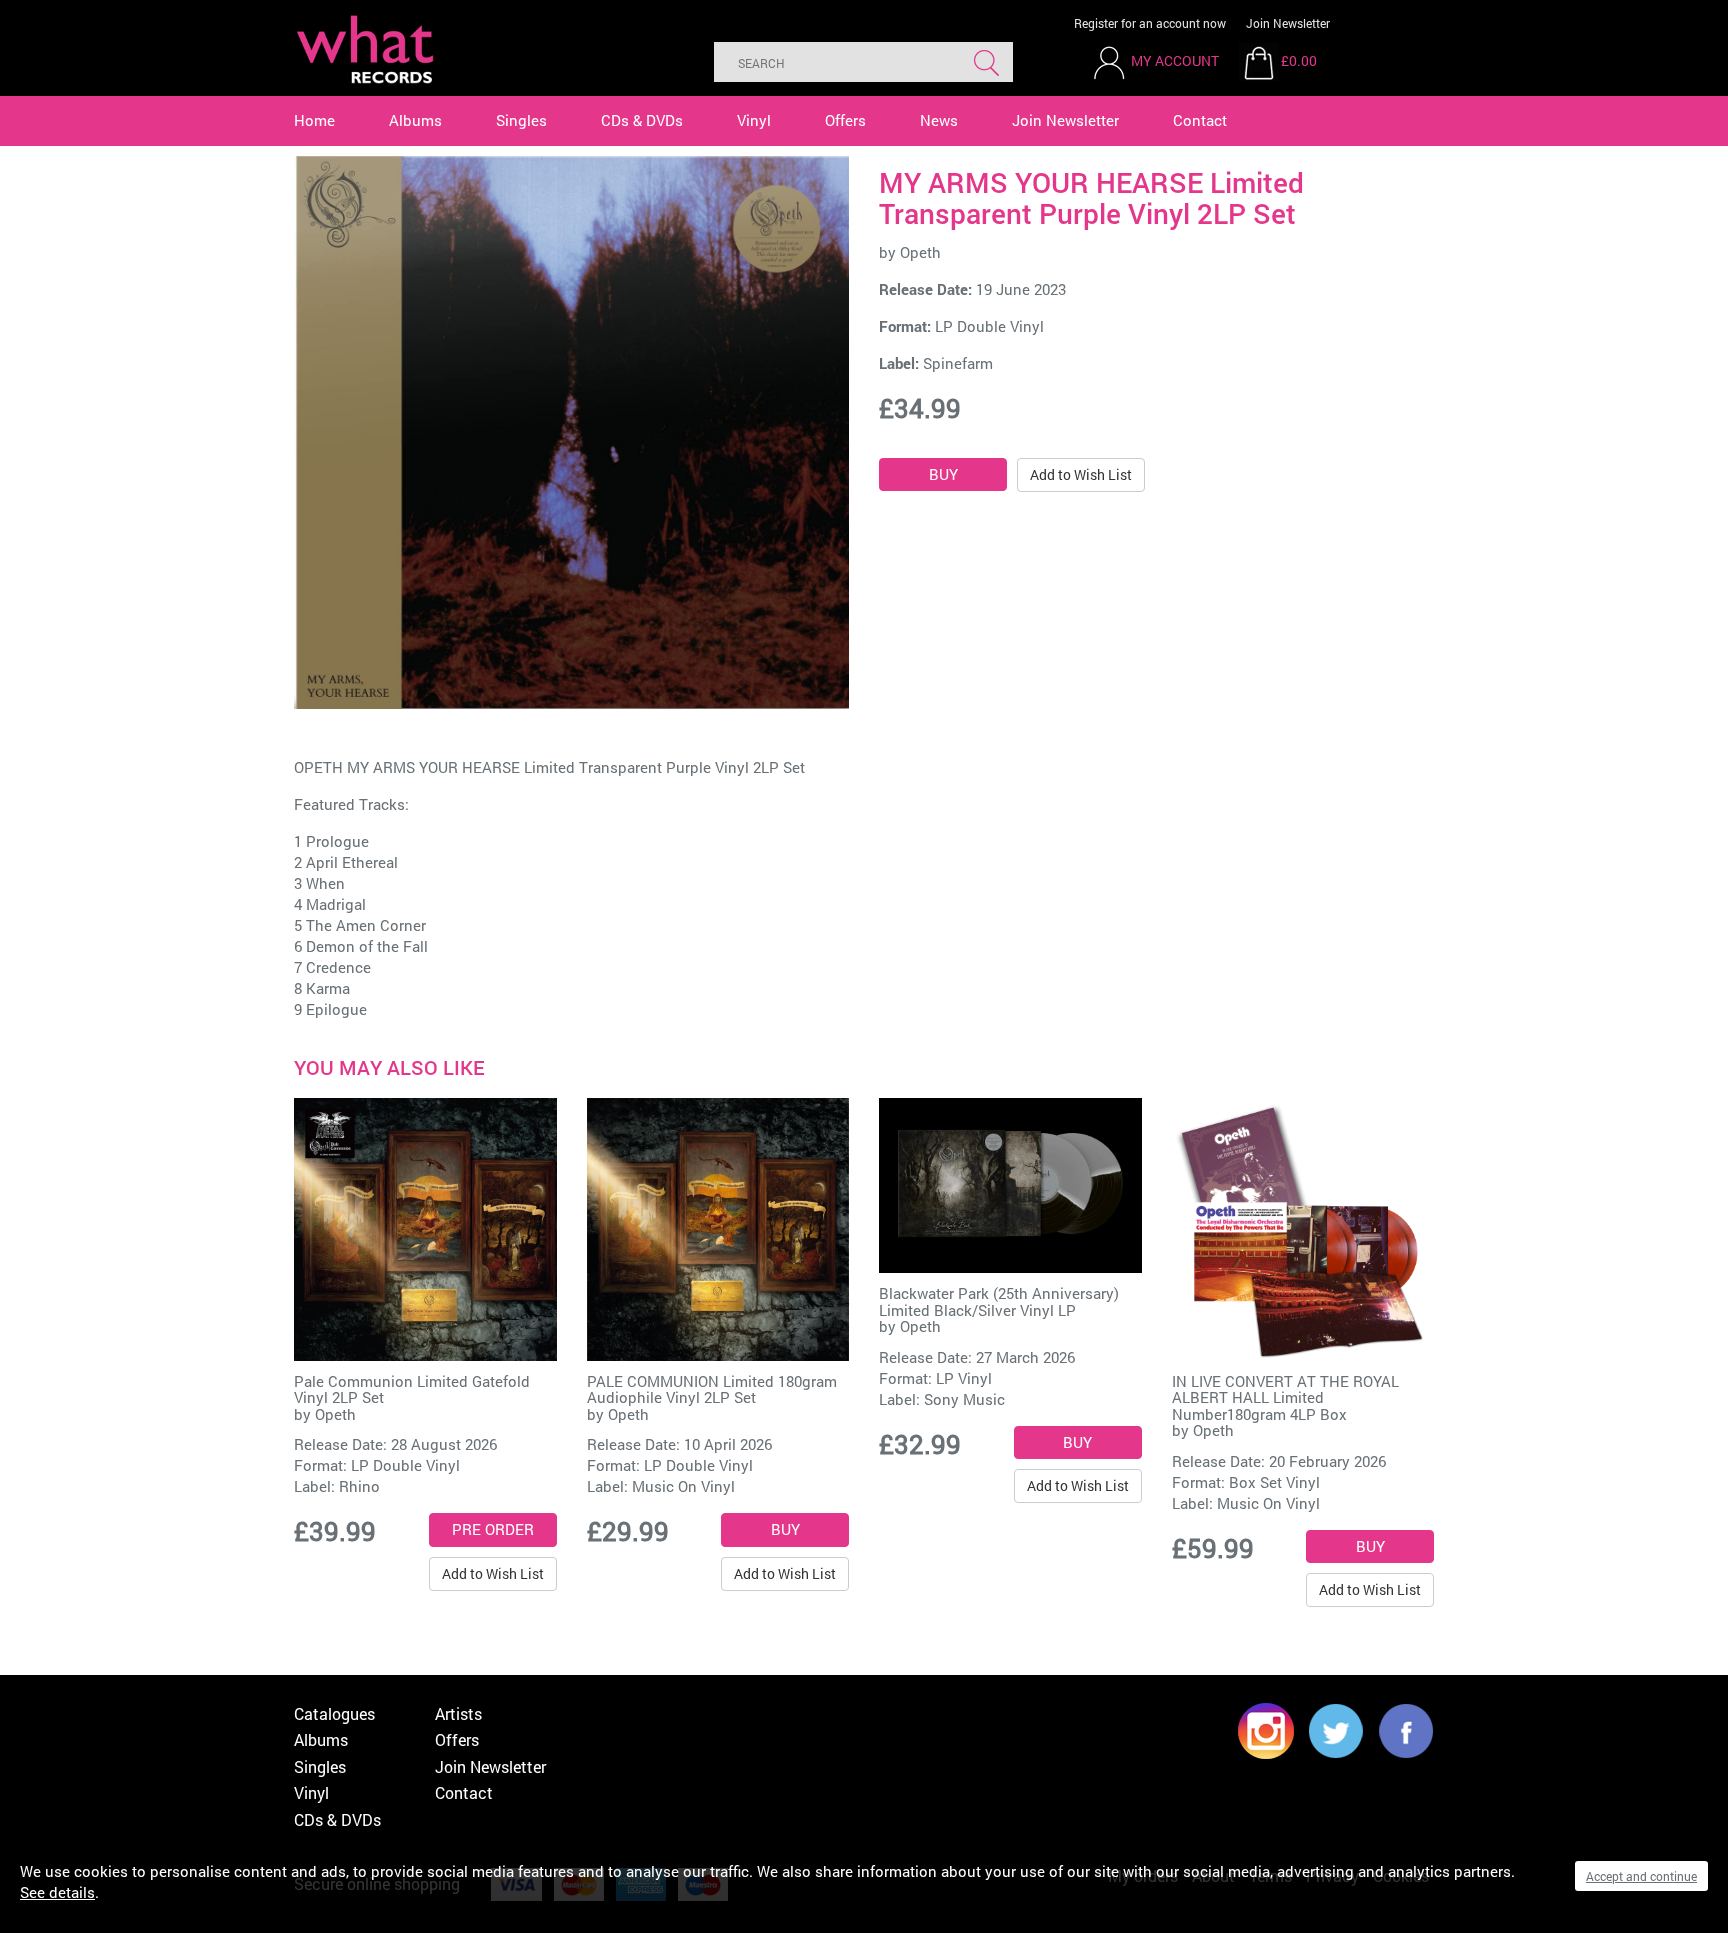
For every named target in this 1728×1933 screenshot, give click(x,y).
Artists (458, 1713)
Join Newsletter (1288, 23)
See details (57, 1892)
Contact (1200, 120)
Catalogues (334, 1713)
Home (314, 120)
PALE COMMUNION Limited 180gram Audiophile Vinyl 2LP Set (712, 1389)
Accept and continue (1641, 1876)
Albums (415, 120)
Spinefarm (958, 363)
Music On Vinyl (683, 1486)
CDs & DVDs (642, 120)
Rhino (359, 1486)
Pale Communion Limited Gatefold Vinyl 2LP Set (412, 1389)
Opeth (920, 252)
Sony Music (964, 1399)
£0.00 (1299, 60)
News (939, 120)
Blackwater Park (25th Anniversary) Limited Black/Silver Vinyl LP (999, 1301)
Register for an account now (1150, 23)
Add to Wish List (1081, 474)
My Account (1175, 60)
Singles (521, 120)
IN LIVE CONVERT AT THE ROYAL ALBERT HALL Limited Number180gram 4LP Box (1285, 1397)
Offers (845, 120)
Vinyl (754, 120)
